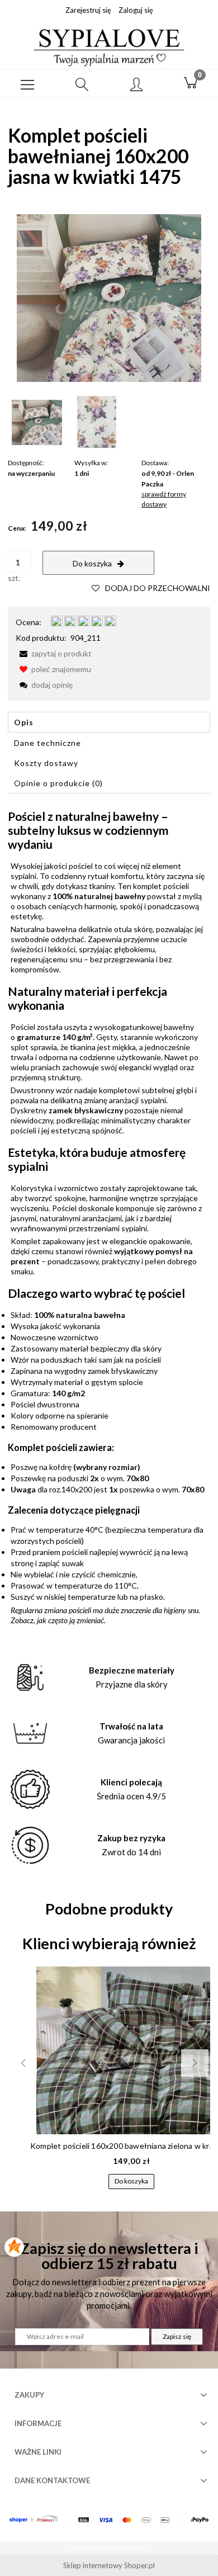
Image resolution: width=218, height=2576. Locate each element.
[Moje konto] (136, 85)
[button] (27, 83)
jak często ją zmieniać (70, 1620)
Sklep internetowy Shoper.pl (109, 2565)
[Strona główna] (109, 46)
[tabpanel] (109, 1217)
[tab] (109, 722)
